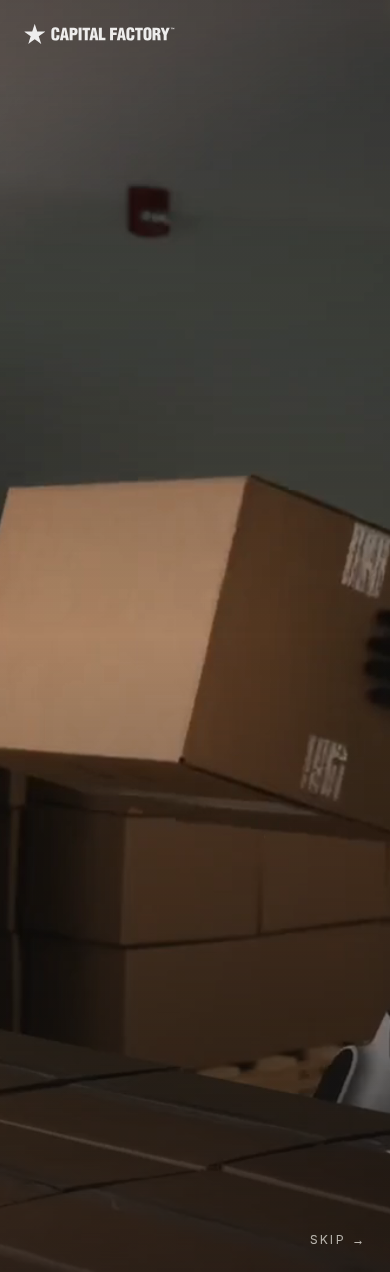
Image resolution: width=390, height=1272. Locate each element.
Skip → (338, 1239)
